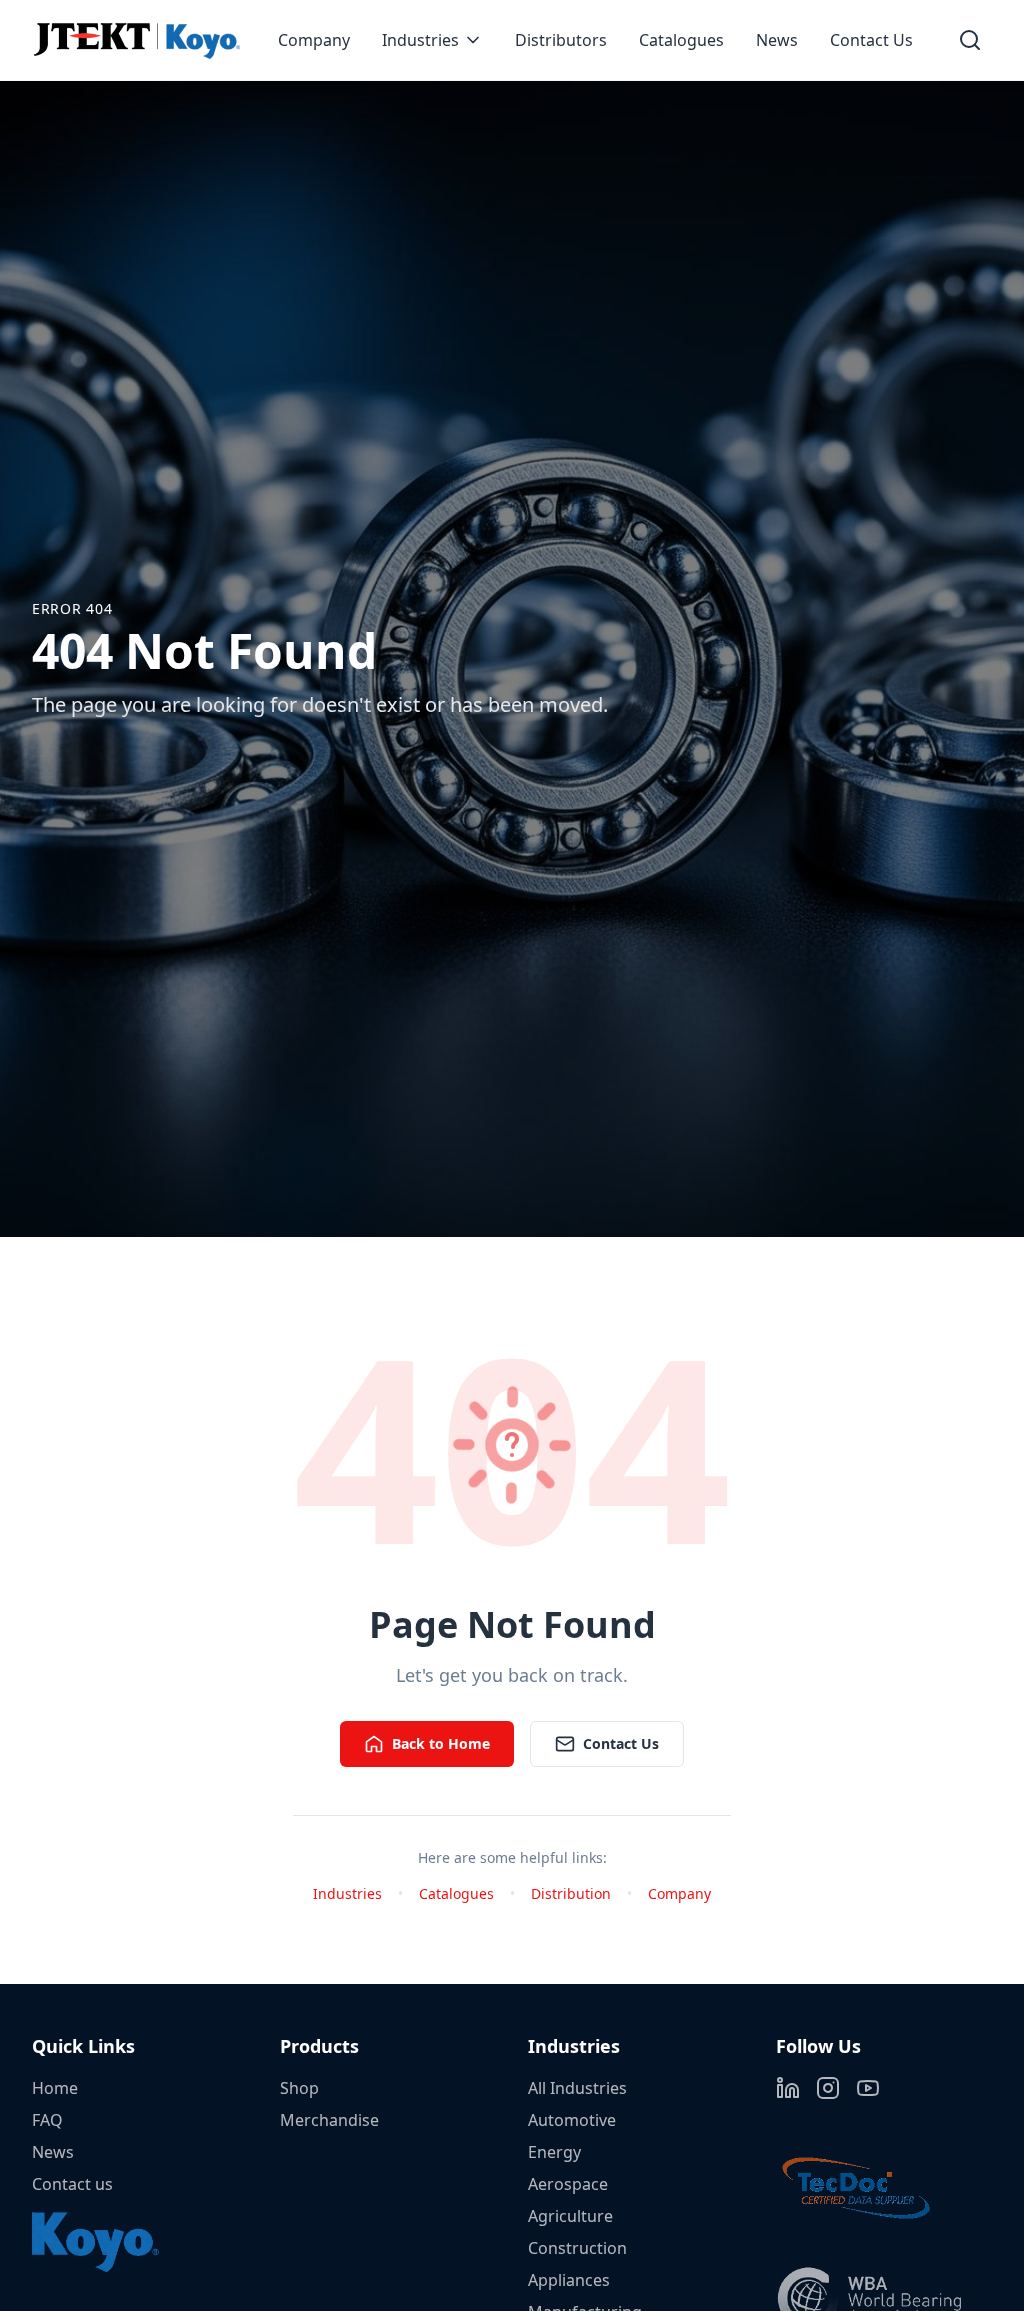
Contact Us (871, 40)
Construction (577, 2248)
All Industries (577, 2088)
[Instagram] (828, 2088)
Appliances (569, 2280)
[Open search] (970, 40)
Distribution (571, 1893)
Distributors (561, 40)
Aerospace (568, 2184)
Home (55, 2088)
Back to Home (441, 1743)
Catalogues (681, 40)
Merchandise (329, 2120)
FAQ (47, 2120)
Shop (299, 2088)
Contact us (72, 2184)
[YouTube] (868, 2088)
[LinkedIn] (788, 2088)
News (777, 40)
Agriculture (570, 2216)
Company (314, 40)
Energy (554, 2152)
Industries (420, 40)
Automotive (572, 2120)
